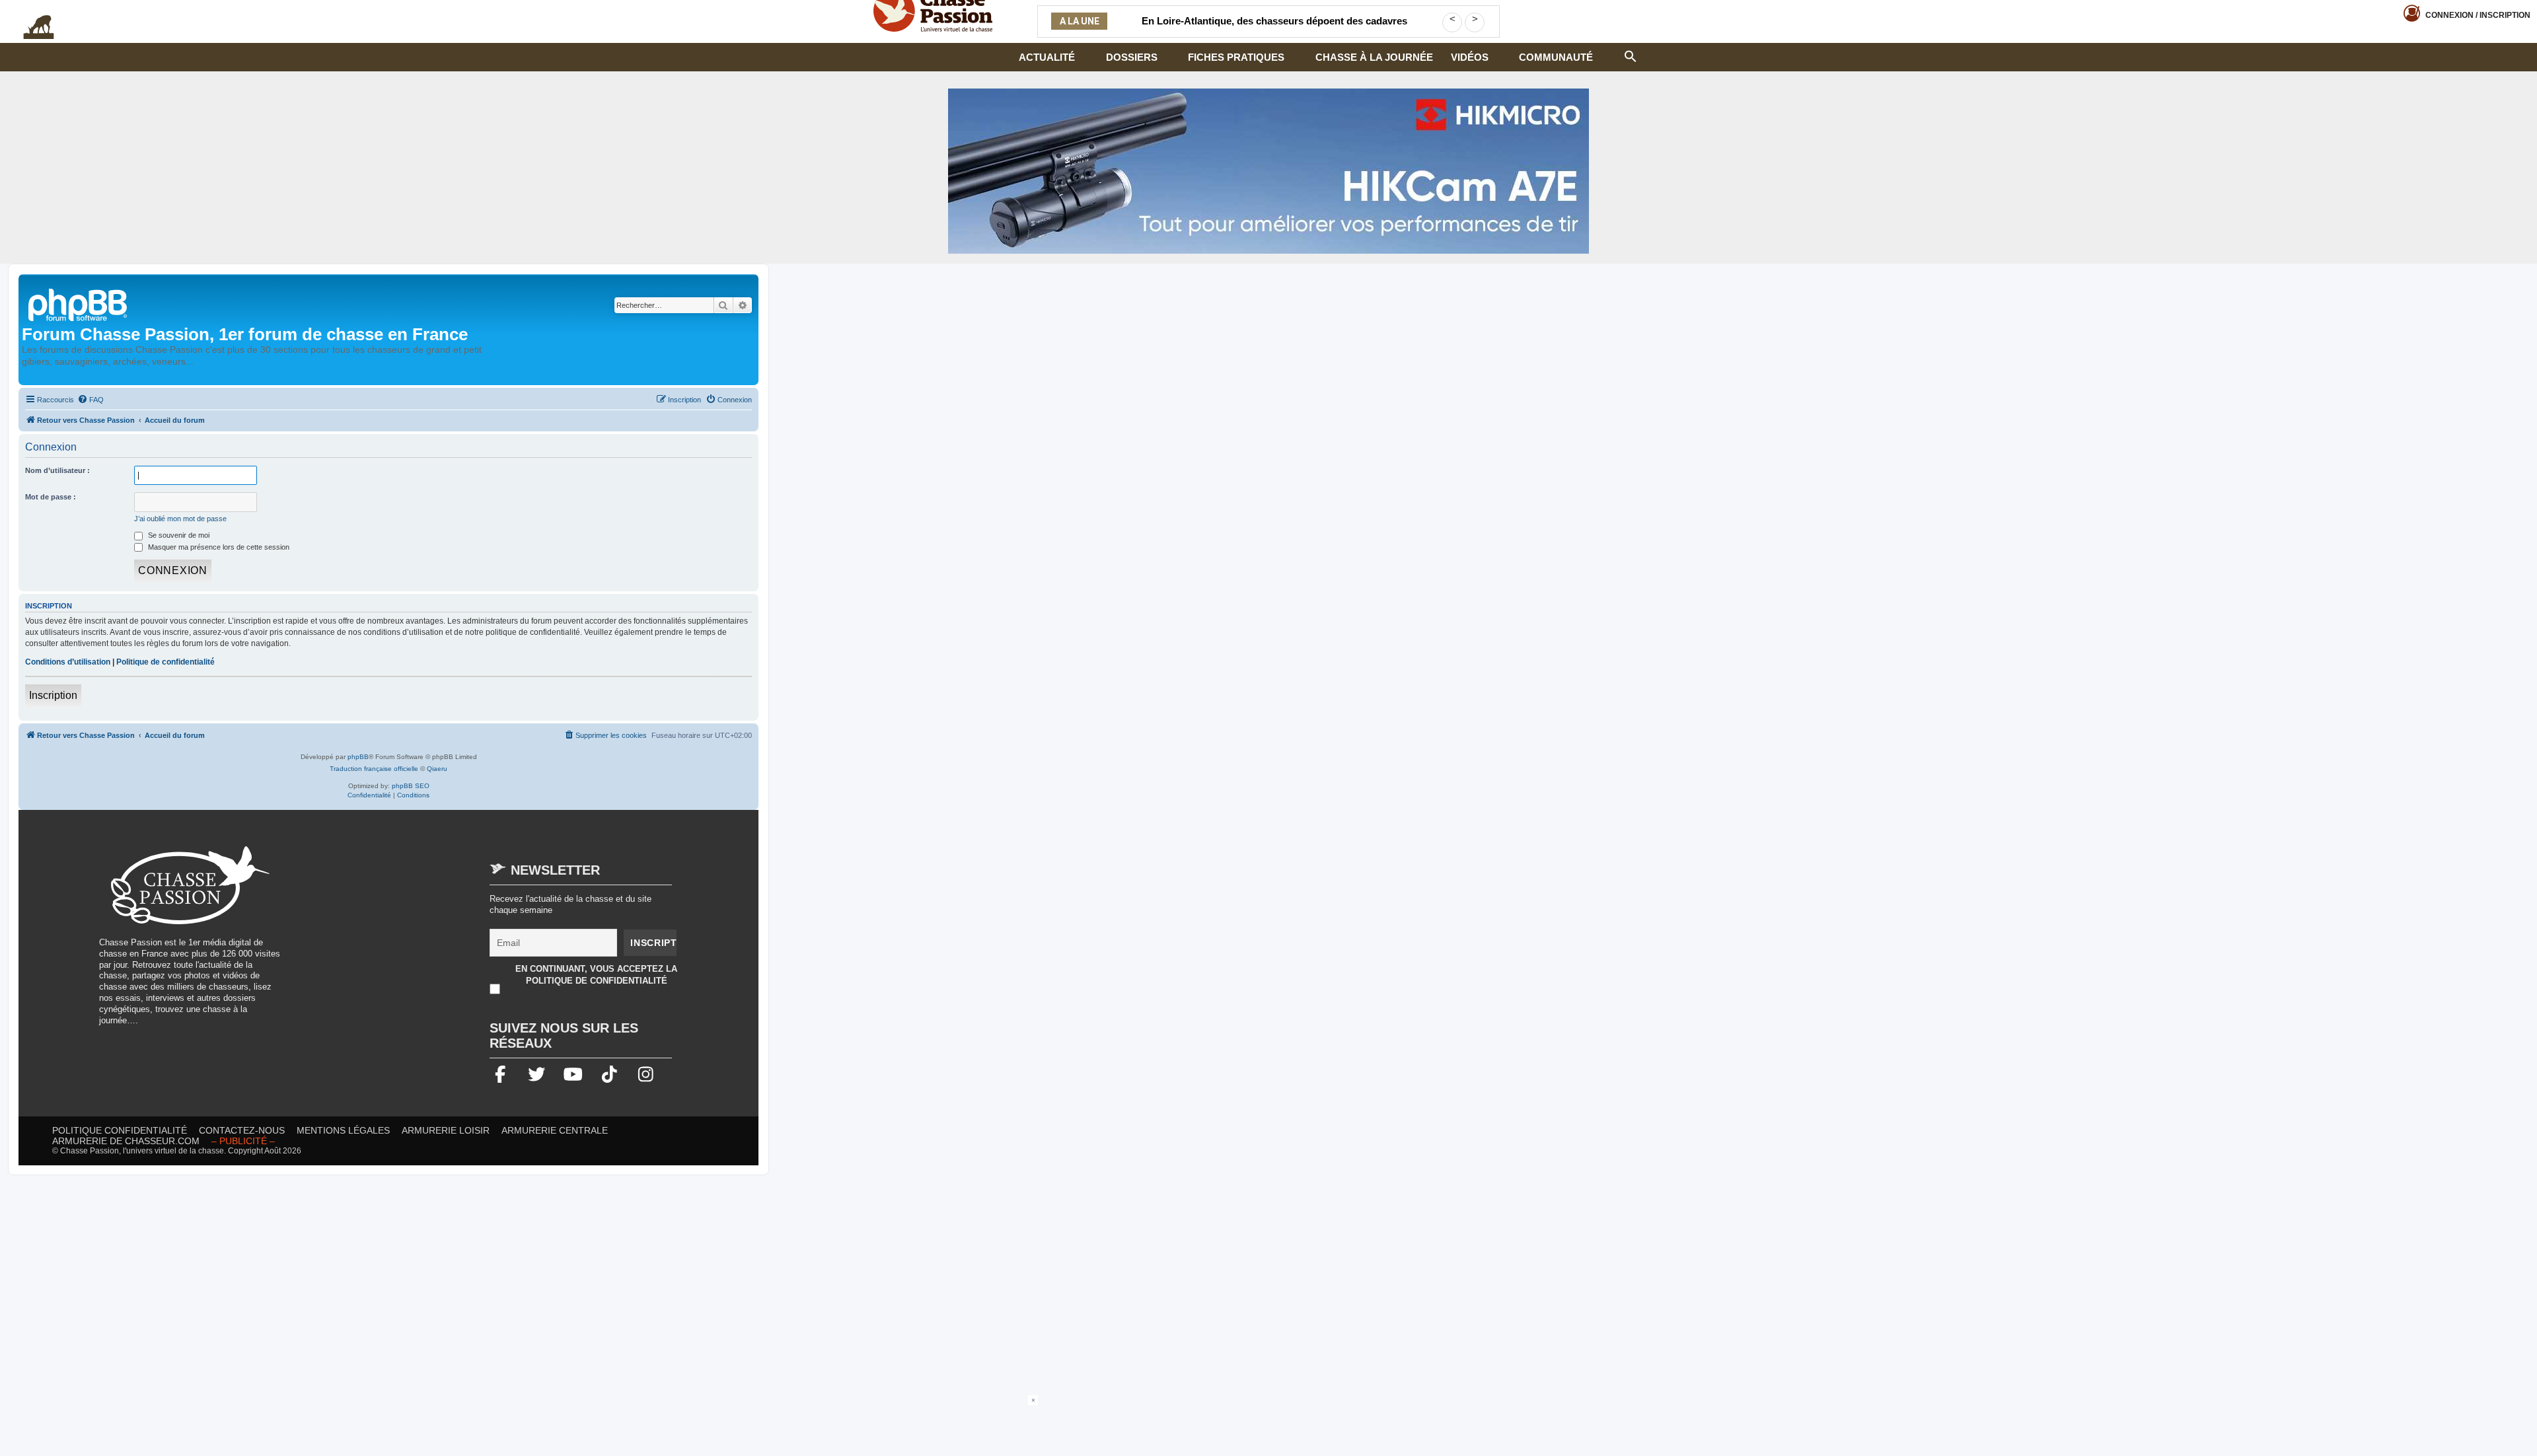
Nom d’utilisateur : (57, 470)
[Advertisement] (406, 939)
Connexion (2478, 15)
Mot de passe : (51, 497)
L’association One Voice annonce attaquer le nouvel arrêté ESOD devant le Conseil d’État (1274, 29)
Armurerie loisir (446, 1130)
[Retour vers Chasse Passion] (79, 304)
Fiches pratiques (1236, 57)
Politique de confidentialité (165, 662)
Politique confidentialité (120, 1130)
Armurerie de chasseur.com (126, 1141)
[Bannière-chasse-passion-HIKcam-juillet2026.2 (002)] (1268, 171)
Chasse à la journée (1374, 57)
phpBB (358, 757)
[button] (1631, 55)
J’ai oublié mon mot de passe (180, 519)
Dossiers (1132, 57)
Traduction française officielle (374, 769)
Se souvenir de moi (178, 535)
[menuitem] (91, 400)
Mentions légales (343, 1130)
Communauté (1556, 57)
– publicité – (243, 1141)
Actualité (1047, 57)
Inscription (53, 695)
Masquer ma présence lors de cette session (218, 547)
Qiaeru (437, 769)
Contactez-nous (242, 1130)
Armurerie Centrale (555, 1130)
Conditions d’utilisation (68, 662)
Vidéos (1470, 57)
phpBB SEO (411, 786)
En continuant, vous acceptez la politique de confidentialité (596, 975)
